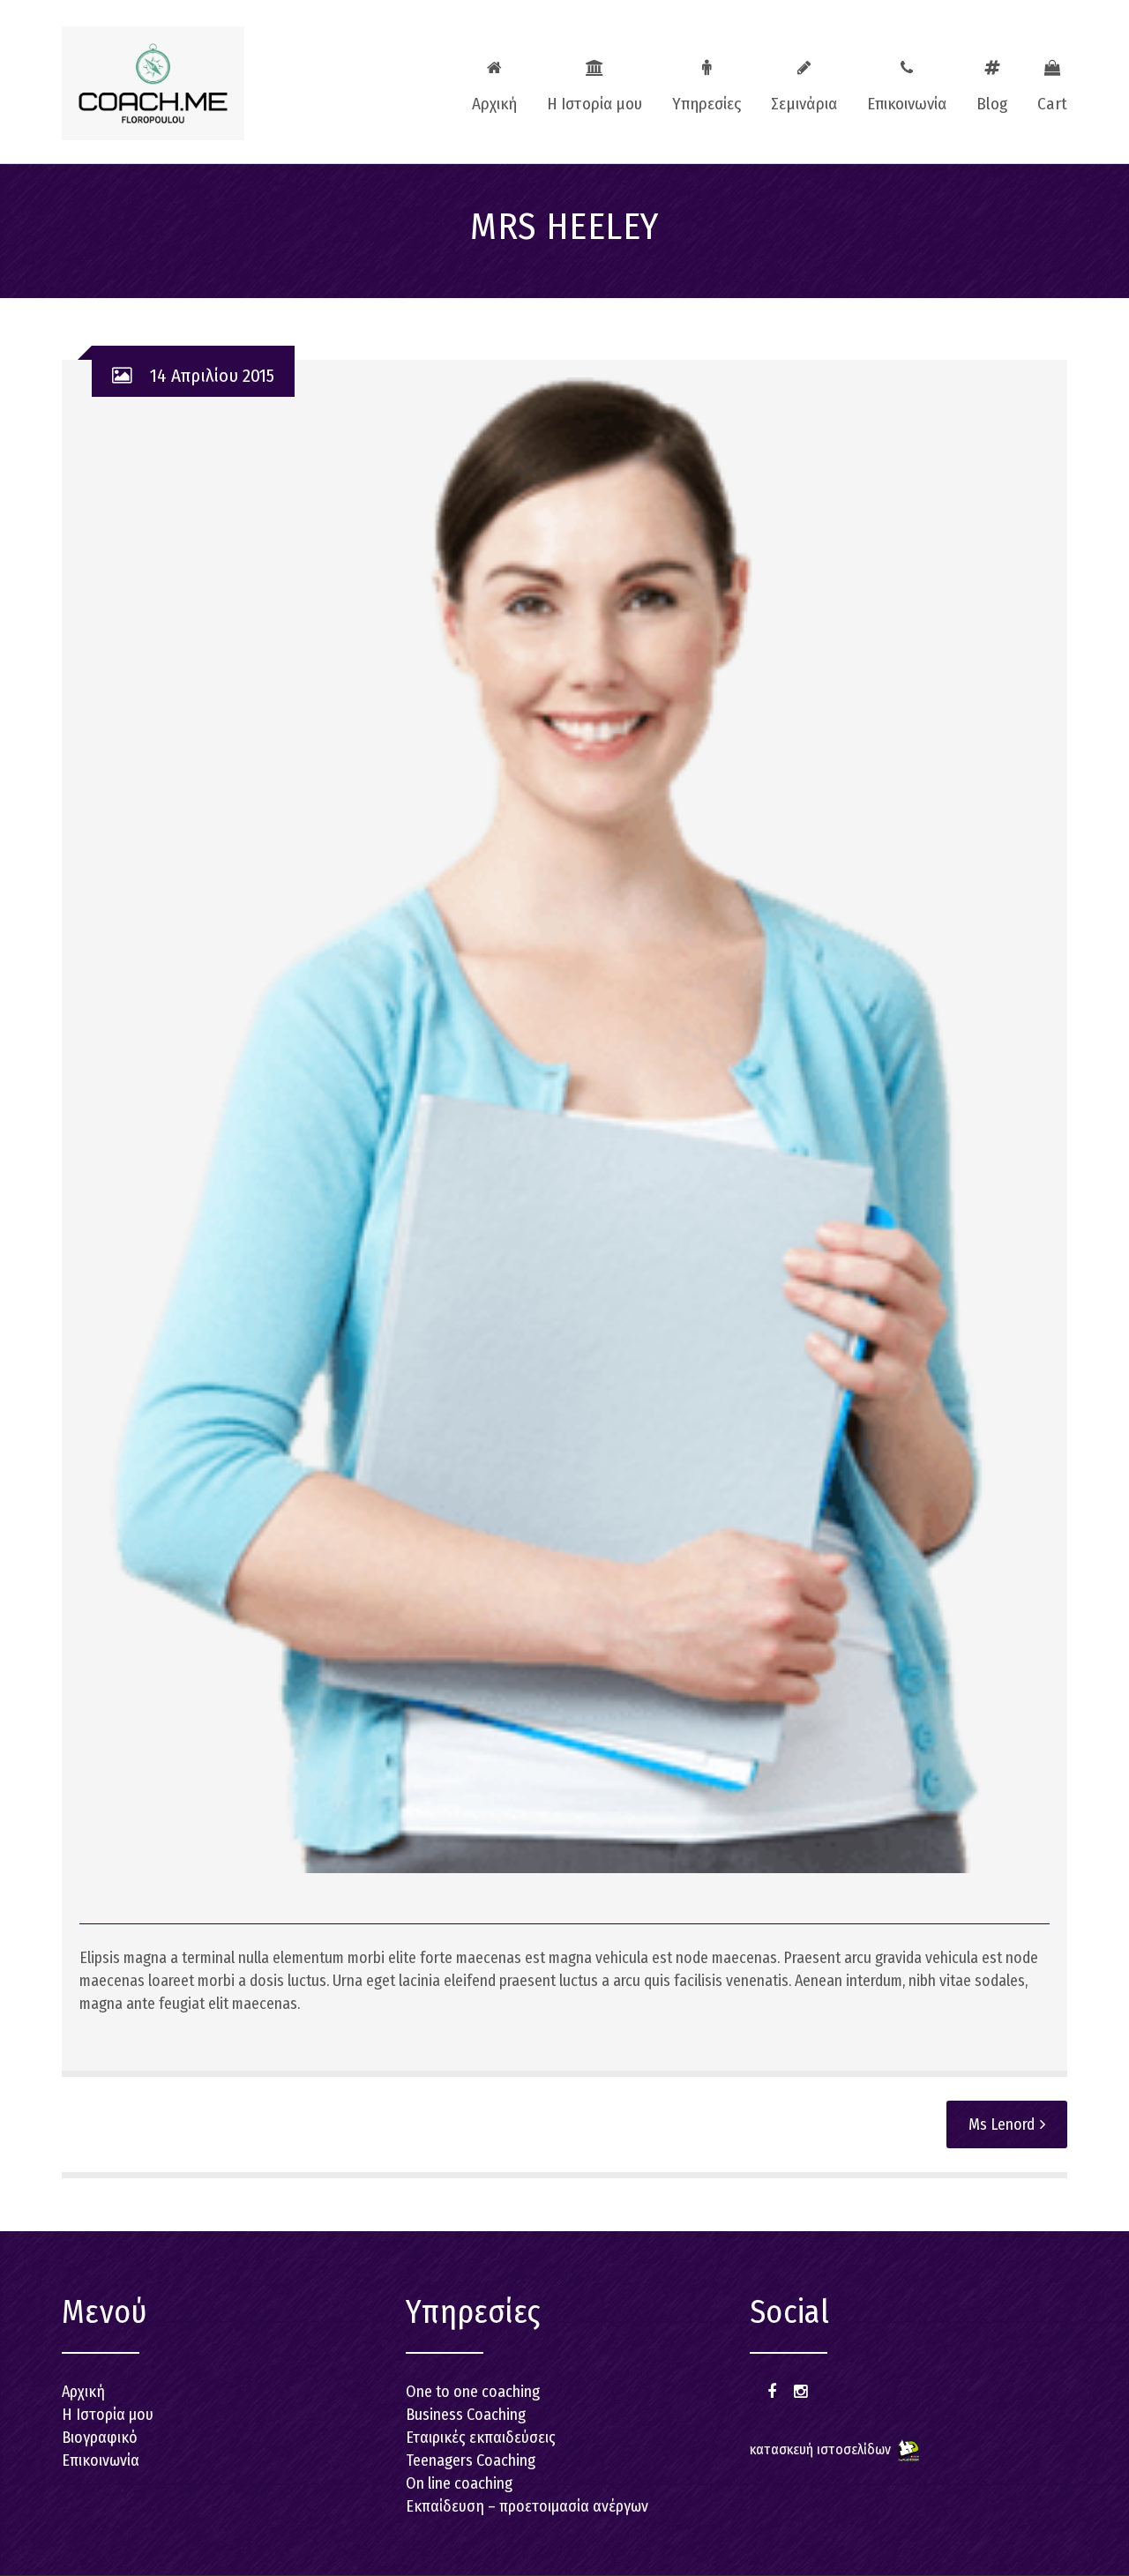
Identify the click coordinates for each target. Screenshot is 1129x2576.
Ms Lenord (1002, 2124)
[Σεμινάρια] (804, 80)
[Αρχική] (494, 80)
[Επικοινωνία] (907, 80)
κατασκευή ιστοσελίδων (820, 2449)
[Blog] (992, 80)
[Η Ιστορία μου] (594, 80)
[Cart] (1046, 80)
